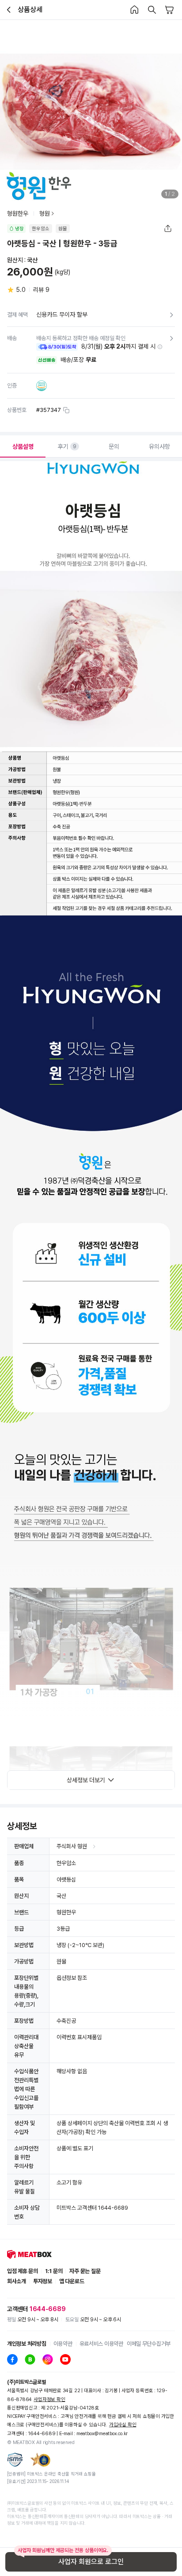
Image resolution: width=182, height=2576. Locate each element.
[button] (160, 347)
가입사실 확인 (123, 2425)
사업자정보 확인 (49, 2399)
